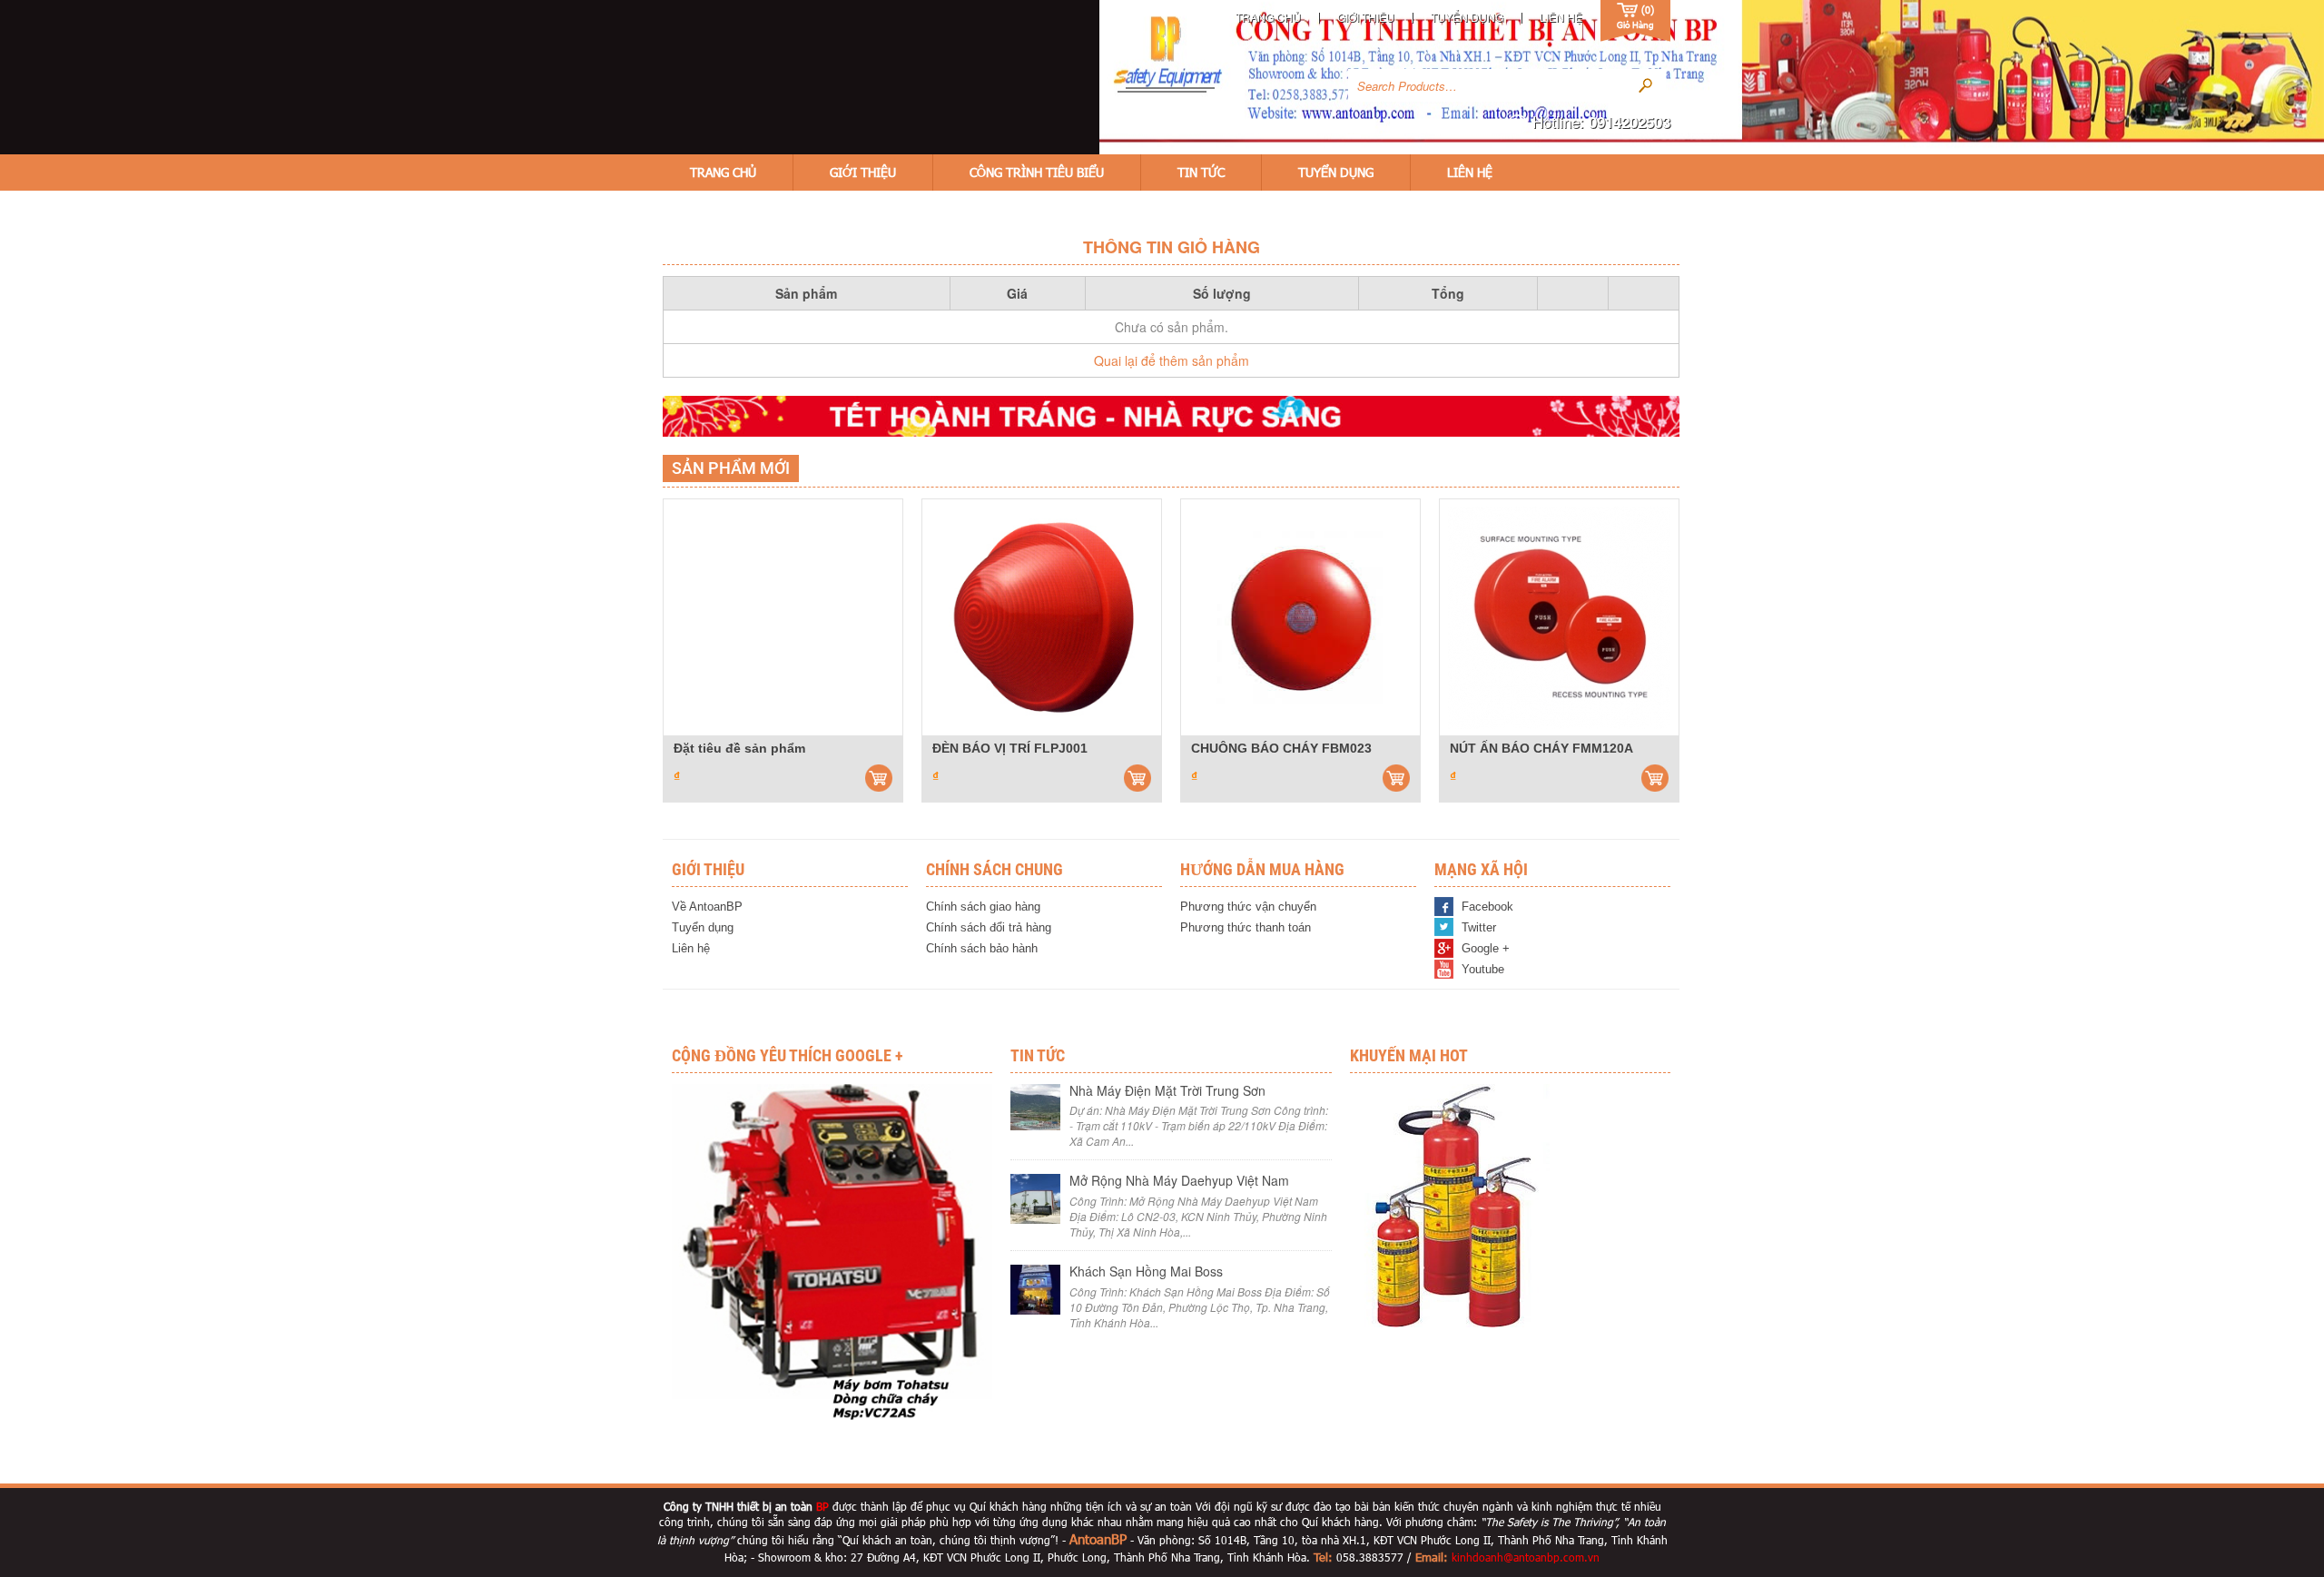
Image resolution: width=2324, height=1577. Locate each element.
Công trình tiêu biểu (1037, 172)
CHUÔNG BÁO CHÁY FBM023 (1281, 748)
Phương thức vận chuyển (1248, 907)
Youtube (1483, 969)
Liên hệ (1561, 17)
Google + (1486, 948)
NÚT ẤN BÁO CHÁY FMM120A (1541, 748)
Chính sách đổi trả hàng (989, 927)
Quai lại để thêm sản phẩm (1172, 360)
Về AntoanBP (707, 907)
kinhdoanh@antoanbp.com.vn (1526, 1557)
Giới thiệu (1366, 17)
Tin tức (1201, 172)
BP (822, 1506)
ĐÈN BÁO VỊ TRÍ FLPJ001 (1010, 748)
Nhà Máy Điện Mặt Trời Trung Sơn (1167, 1090)
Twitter (1479, 927)
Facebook (1487, 907)
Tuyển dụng (1467, 17)
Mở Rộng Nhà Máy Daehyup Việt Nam (1179, 1180)
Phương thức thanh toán (1246, 927)
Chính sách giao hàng (983, 907)
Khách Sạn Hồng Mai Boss (1146, 1271)
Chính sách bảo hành (982, 948)
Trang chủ (1268, 17)
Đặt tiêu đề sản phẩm (739, 748)
